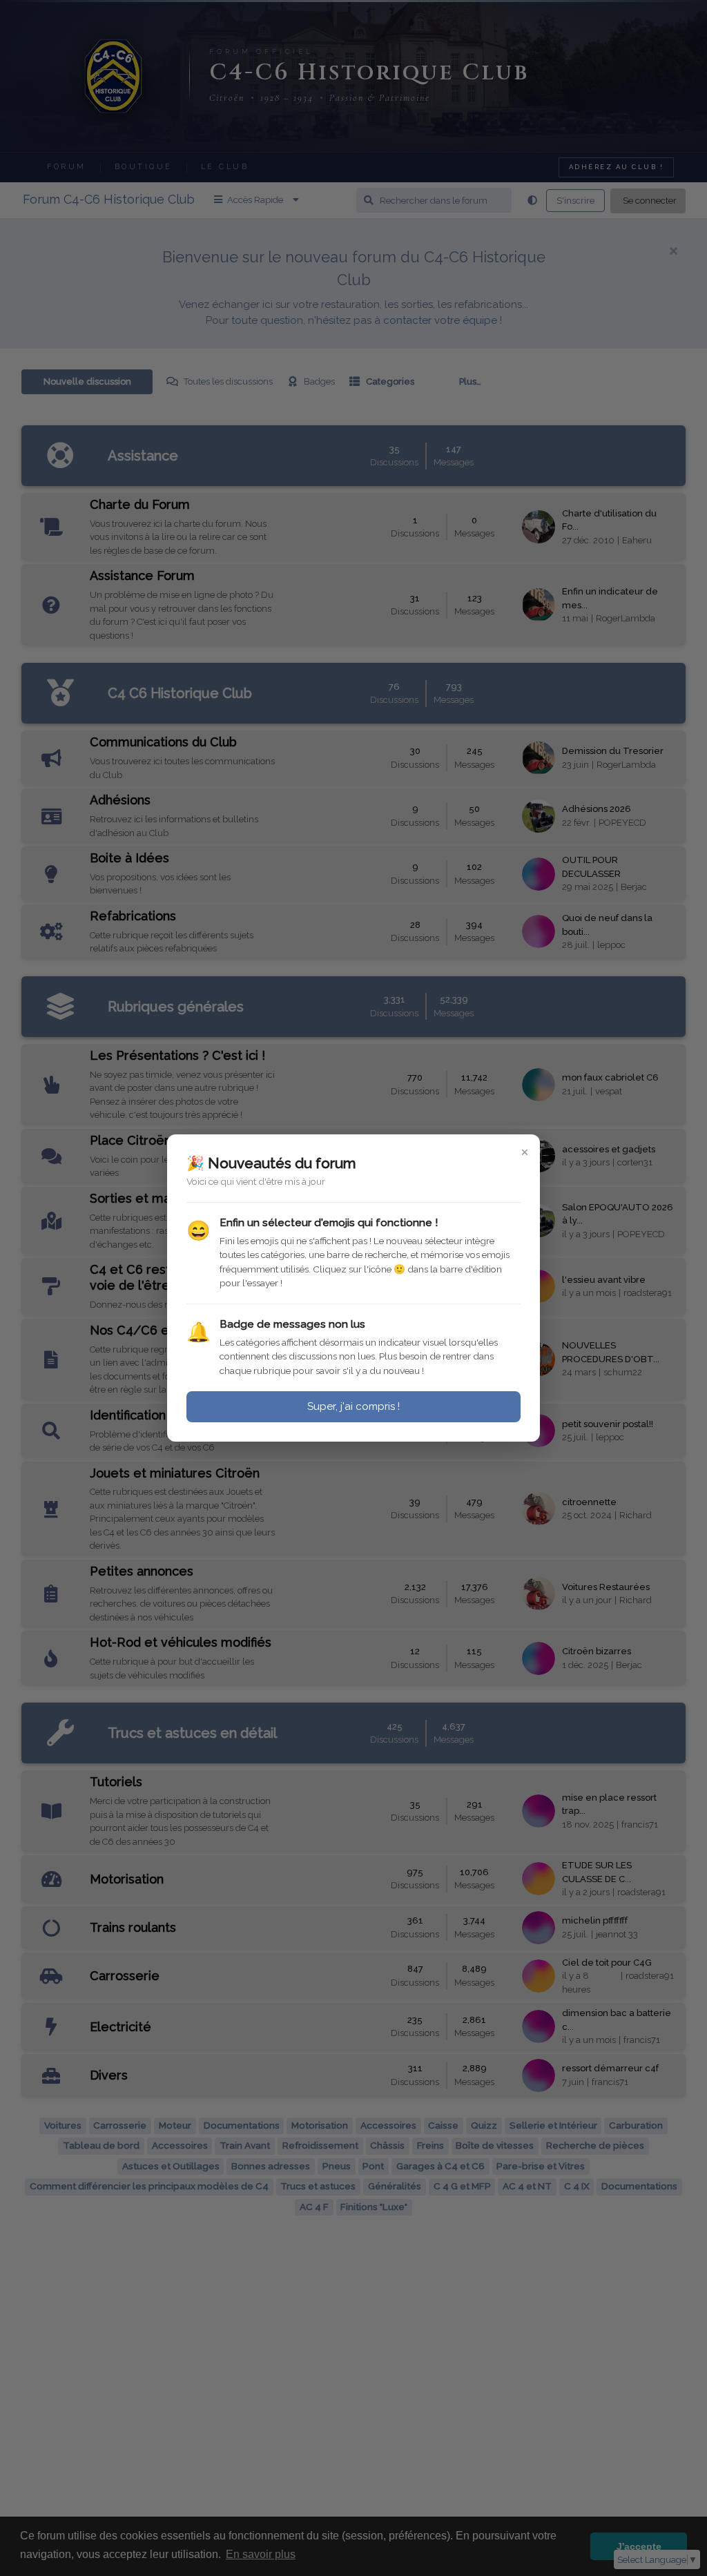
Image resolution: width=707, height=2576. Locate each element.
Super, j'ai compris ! (353, 1406)
